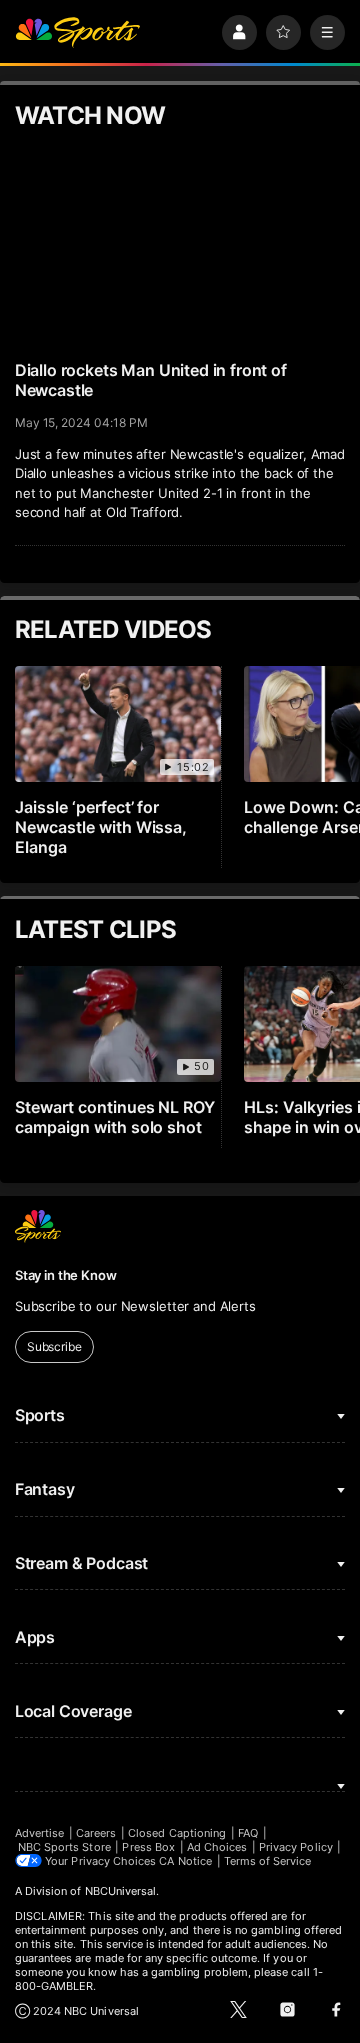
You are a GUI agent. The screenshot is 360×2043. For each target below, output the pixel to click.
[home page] (78, 32)
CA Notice (185, 1861)
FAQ (248, 1833)
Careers (96, 1833)
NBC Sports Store (64, 1847)
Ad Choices (217, 1847)
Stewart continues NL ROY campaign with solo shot (115, 1117)
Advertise (40, 1833)
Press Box (148, 1847)
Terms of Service (268, 1861)
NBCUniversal (121, 1891)
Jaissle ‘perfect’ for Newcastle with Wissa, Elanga (101, 827)
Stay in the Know (66, 1275)
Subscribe (54, 1346)
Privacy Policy (296, 1847)
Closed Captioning (177, 1833)
